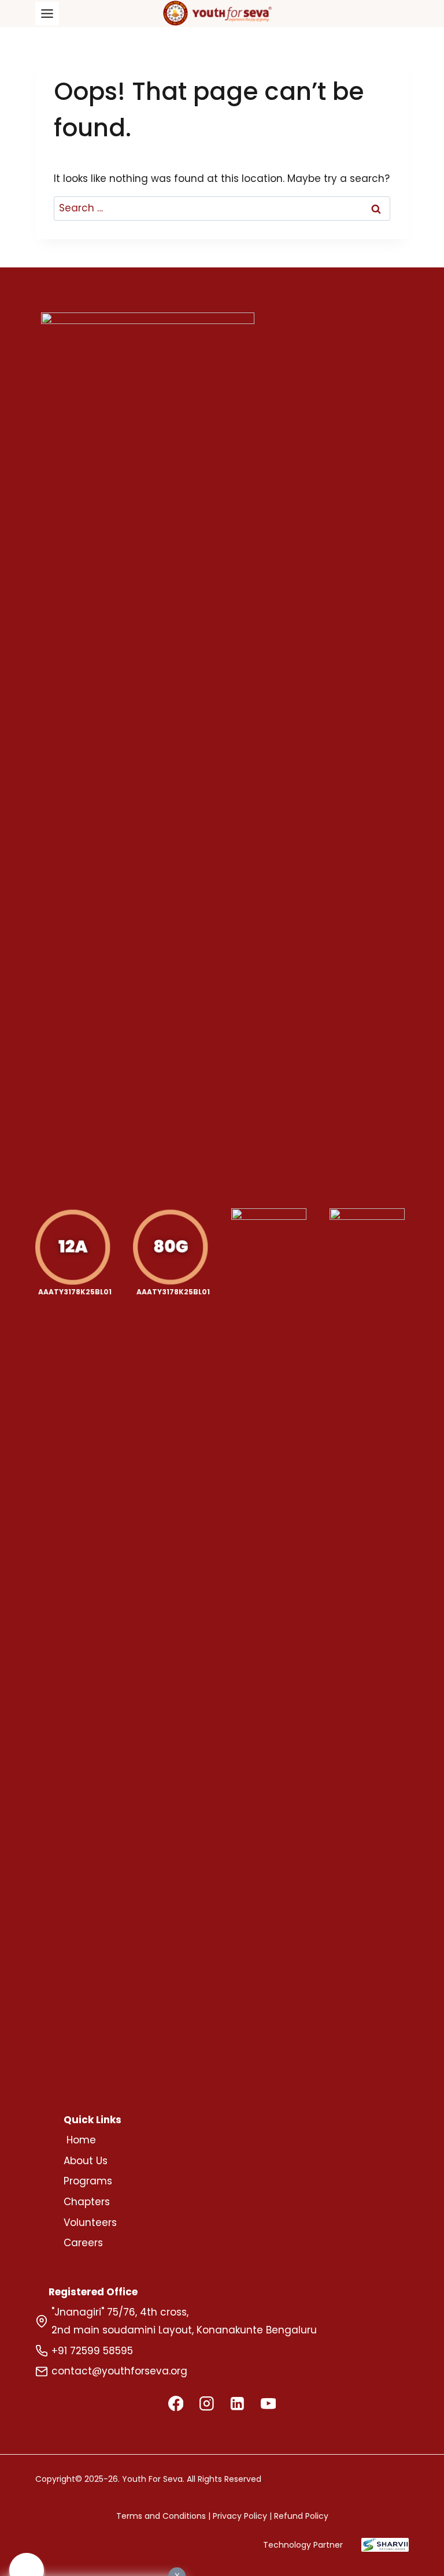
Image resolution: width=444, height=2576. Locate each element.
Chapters (87, 2202)
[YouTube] (268, 2404)
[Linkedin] (237, 2404)
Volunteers (90, 2223)
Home (81, 2140)
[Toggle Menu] (47, 14)
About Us (86, 2161)
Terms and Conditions (161, 2516)
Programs (88, 2181)
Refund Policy (301, 2516)
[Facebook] (175, 2404)
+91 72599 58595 (92, 2351)
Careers (83, 2243)
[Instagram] (207, 2404)
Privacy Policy (240, 2516)
